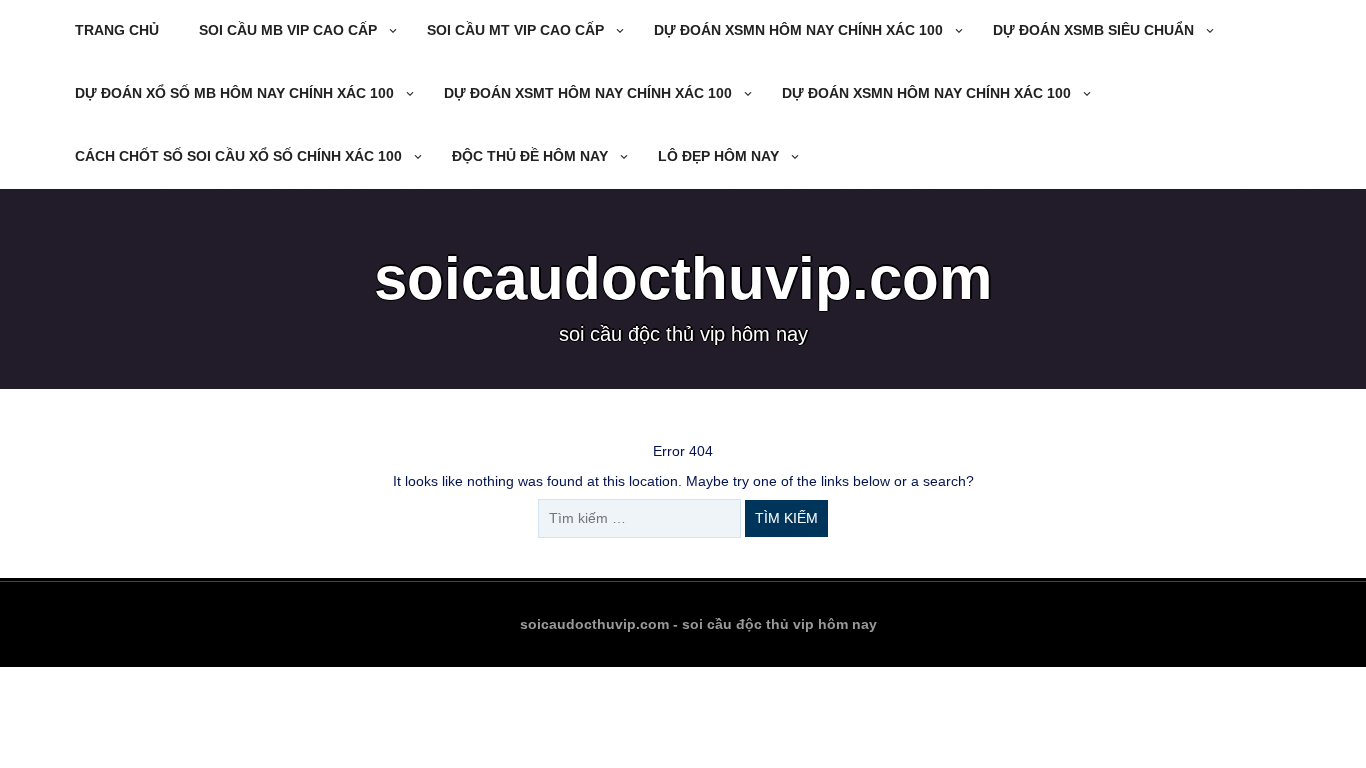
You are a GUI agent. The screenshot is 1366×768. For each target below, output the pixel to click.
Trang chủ (117, 30)
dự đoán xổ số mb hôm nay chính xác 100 (234, 93)
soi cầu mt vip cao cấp (515, 30)
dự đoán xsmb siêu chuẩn (1093, 30)
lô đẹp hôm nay (718, 156)
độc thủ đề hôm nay (530, 156)
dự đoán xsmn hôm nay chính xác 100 (798, 30)
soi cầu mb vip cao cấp (288, 30)
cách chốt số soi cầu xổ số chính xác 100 (238, 156)
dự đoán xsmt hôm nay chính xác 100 (588, 93)
